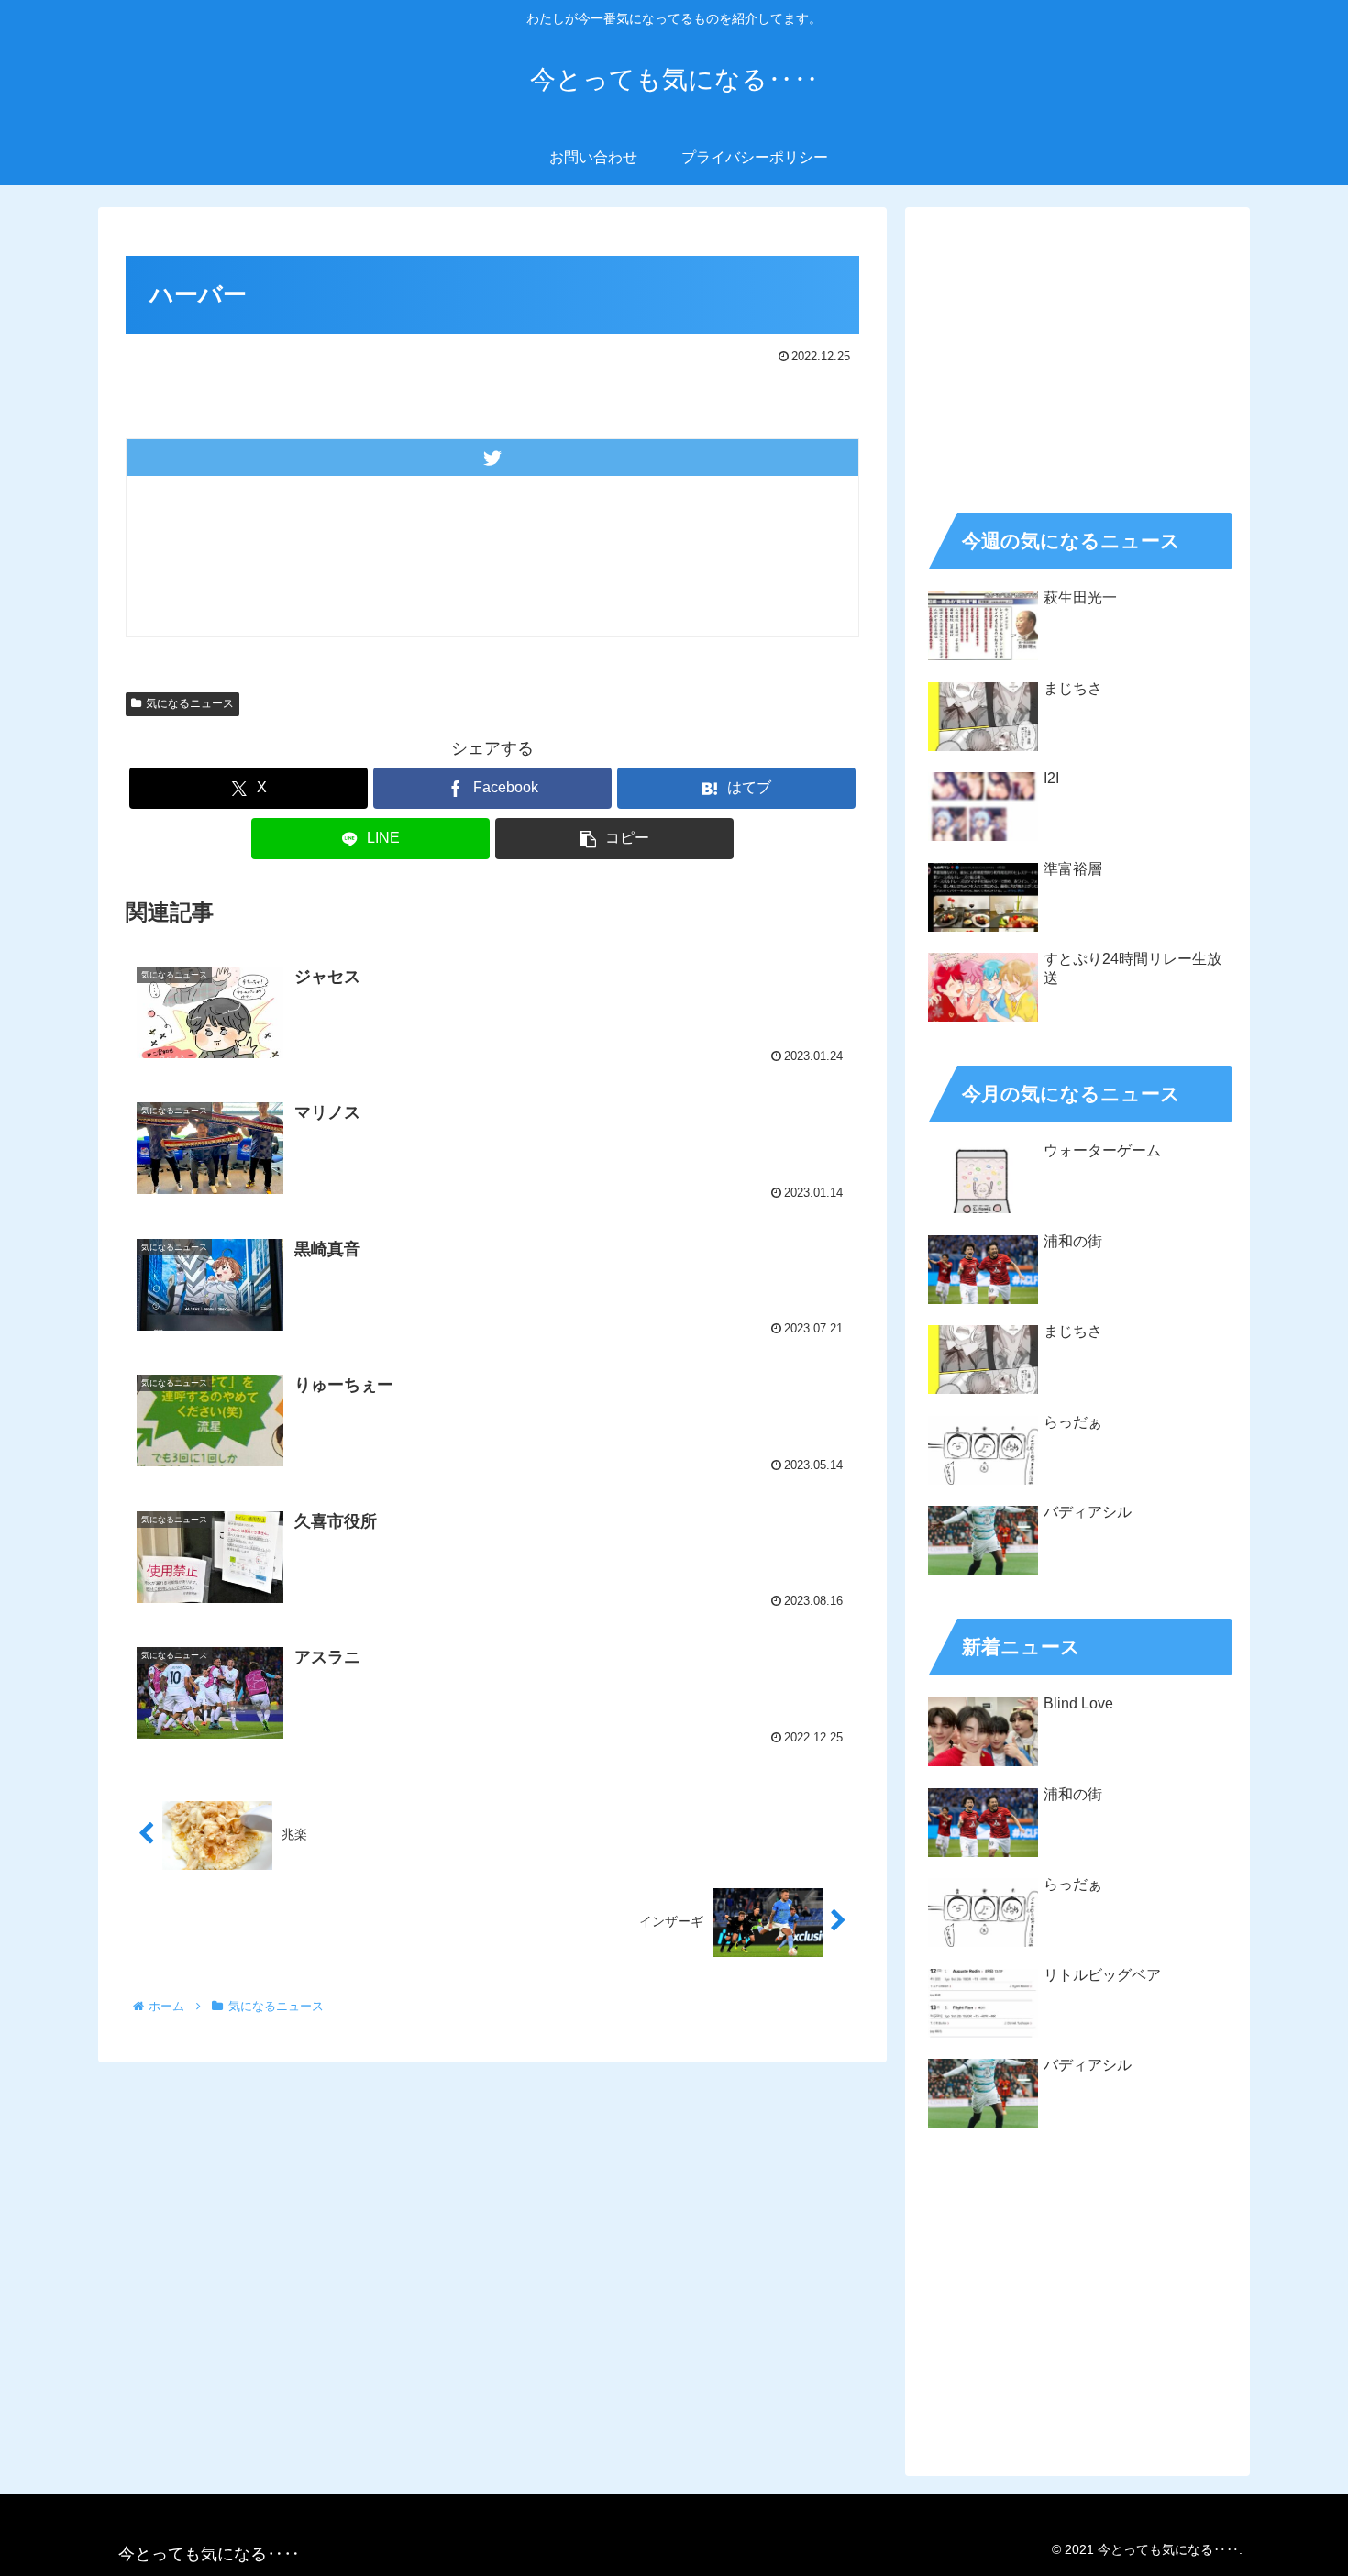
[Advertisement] (1077, 354)
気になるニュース (190, 703)
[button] (614, 839)
